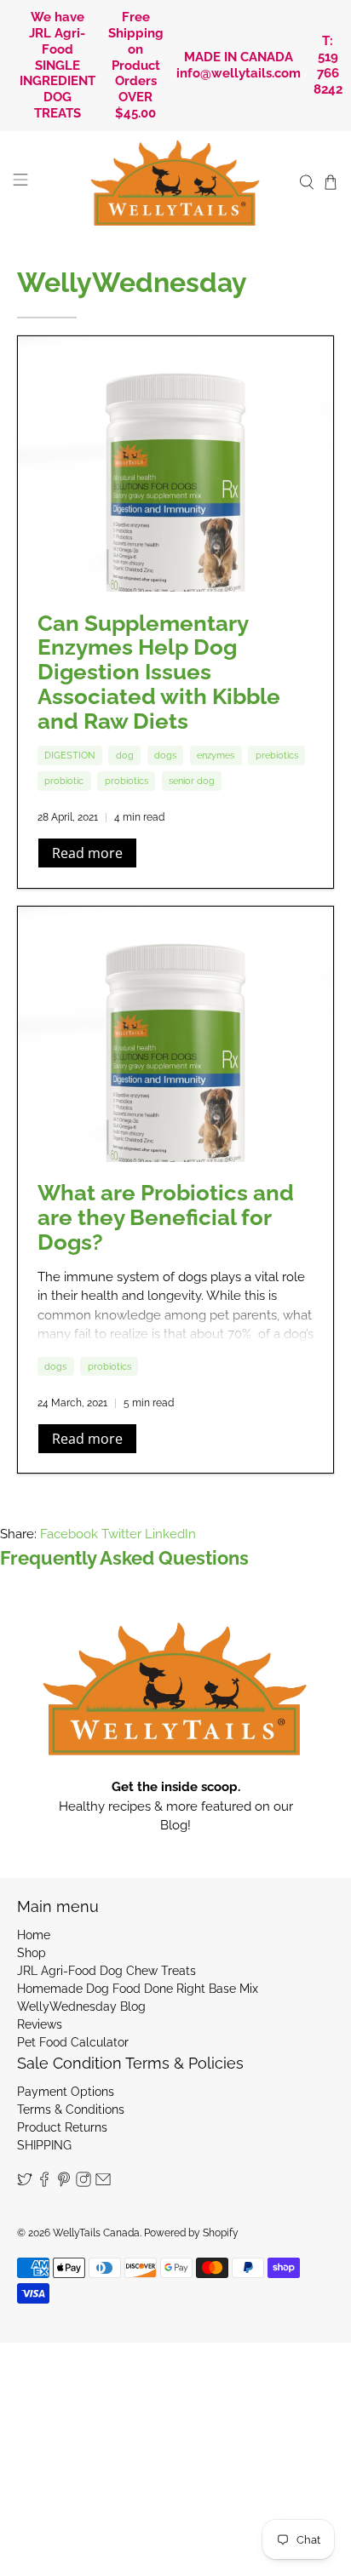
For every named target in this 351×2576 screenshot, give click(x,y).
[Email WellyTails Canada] (103, 2183)
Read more (87, 853)
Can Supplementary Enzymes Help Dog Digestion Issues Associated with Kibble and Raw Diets (159, 672)
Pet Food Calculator (73, 2042)
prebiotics (277, 755)
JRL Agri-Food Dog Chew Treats (106, 1971)
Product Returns (62, 2127)
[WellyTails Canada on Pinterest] (64, 2183)
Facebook (69, 1534)
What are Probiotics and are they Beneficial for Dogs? (166, 1217)
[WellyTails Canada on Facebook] (44, 2183)
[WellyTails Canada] (175, 182)
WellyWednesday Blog (81, 2006)
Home (34, 1935)
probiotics (127, 781)
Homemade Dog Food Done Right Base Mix (138, 1989)
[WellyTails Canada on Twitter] (25, 2183)
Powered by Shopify (191, 2233)
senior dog (192, 781)
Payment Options (66, 2092)
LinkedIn (170, 1534)
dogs (165, 755)
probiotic (64, 781)
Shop (32, 1953)
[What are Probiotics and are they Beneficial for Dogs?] (175, 1034)
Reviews (40, 2024)
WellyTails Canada (96, 2233)
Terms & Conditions (71, 2109)
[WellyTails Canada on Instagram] (83, 2183)
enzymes (216, 755)
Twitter (121, 1534)
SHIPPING (44, 2145)
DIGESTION (69, 755)
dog (125, 755)
